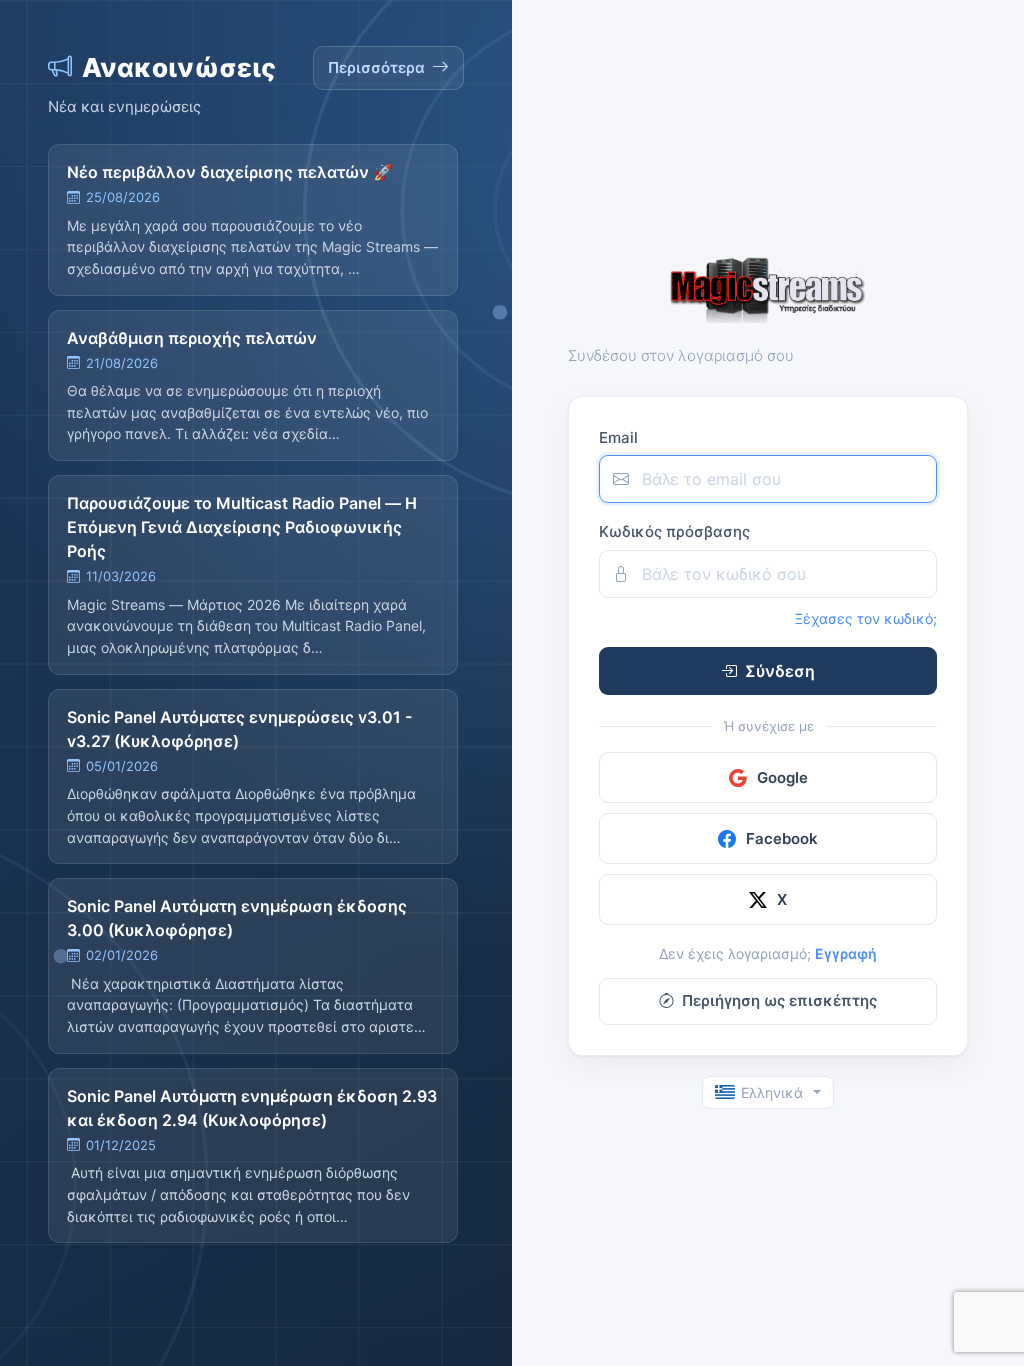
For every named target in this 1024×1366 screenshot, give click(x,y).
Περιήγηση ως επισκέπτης (779, 1000)
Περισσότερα (376, 67)
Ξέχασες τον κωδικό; (866, 618)
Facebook (782, 838)
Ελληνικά (772, 1092)
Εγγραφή (846, 953)
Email (618, 437)
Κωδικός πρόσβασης (674, 531)
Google (782, 777)
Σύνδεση (780, 671)
